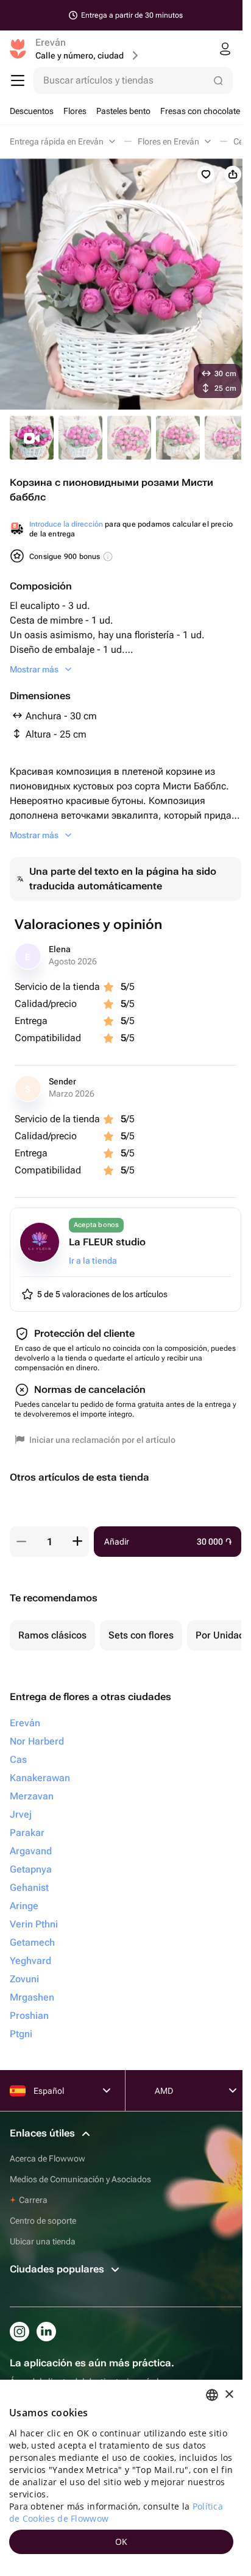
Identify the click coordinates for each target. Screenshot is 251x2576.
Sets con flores (141, 1635)
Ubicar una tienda (43, 2241)
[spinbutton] (49, 1542)
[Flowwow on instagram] (19, 2332)
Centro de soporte (43, 2221)
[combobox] (212, 2395)
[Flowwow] (18, 49)
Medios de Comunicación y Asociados (80, 2179)
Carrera (33, 2200)
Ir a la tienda (93, 1261)
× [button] (229, 2395)
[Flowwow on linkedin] (46, 2332)
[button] (21, 1542)
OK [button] (122, 2542)
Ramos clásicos (52, 1635)
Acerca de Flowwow (48, 2158)
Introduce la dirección (66, 524)
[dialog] (121, 2478)
